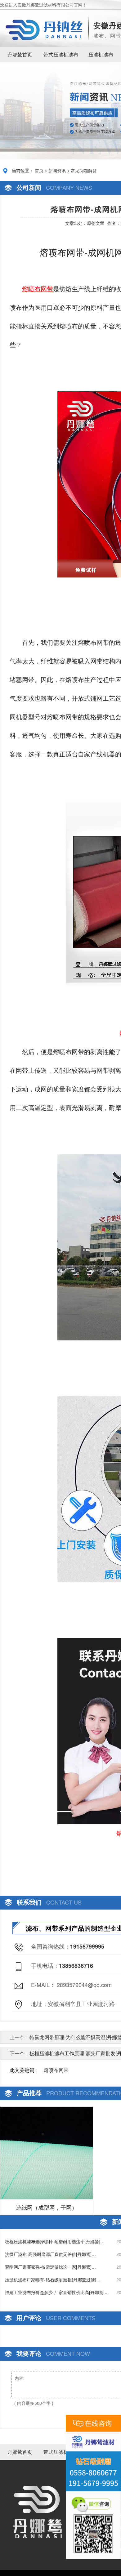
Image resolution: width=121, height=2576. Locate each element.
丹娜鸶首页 (20, 54)
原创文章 (96, 223)
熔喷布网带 (56, 2070)
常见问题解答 (84, 170)
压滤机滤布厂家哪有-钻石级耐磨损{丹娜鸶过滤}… (53, 2280)
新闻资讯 (57, 170)
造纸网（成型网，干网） (47, 2207)
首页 (39, 170)
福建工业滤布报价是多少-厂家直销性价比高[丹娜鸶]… (57, 2292)
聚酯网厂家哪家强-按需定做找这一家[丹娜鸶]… (50, 2267)
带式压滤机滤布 (61, 54)
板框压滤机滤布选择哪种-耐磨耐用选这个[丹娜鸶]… (55, 2241)
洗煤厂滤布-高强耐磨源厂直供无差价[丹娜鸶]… (50, 2254)
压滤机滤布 (101, 54)
